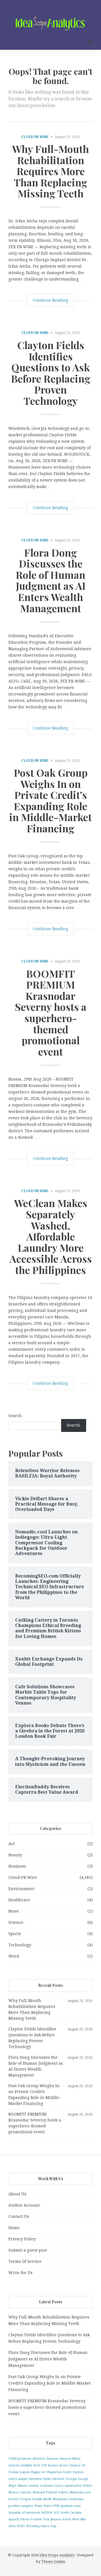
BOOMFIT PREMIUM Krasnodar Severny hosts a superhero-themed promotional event (51, 1012)
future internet (54, 2479)
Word (14, 1956)
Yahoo (45, 2526)
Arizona (14, 2465)
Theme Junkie (53, 2562)
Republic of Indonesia (24, 2513)
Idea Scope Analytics (57, 2555)
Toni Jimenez (52, 2519)
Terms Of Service (25, 2261)
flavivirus (36, 2479)
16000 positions (20, 2459)
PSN (56, 2506)
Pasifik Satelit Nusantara (50, 2499)
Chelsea (75, 2465)
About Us (17, 2194)
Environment (21, 1889)
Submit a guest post (28, 2250)
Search (15, 1416)
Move (14, 1911)
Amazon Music (70, 2459)
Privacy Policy (22, 2239)
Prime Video (43, 2506)
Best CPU (40, 2465)
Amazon (52, 2459)
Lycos (59, 2486)
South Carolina (71, 2513)
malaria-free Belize (78, 2486)
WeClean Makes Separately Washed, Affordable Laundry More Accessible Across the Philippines (51, 1236)
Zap (54, 2526)
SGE (57, 2513)
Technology (20, 1945)
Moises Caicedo (20, 2492)
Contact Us (19, 2216)
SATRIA (47, 2513)
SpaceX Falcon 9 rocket (25, 2519)
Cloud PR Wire (35, 137)
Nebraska (77, 2492)
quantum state (71, 2506)
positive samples (21, 2506)
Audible (27, 2465)
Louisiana (47, 2486)
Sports (15, 1934)
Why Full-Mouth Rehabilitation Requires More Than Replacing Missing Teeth (50, 171)
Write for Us (20, 2273)
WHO (21, 2526)
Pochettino (76, 2499)
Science (16, 1922)
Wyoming (33, 2526)
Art (12, 1844)
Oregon (25, 2499)
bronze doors (58, 2465)
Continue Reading (50, 300)
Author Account (24, 2205)
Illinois (23, 2486)
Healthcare (19, 1900)
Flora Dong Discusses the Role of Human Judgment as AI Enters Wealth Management (51, 580)
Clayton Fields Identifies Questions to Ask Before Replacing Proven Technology (51, 373)
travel (67, 2519)
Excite (67, 2472)
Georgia (71, 2479)
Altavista (39, 2459)
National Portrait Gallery (50, 2492)
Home (14, 2228)
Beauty (15, 1855)
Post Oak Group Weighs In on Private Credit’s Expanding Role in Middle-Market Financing (50, 800)
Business (17, 1866)
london (34, 2486)
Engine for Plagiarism (46, 2472)
